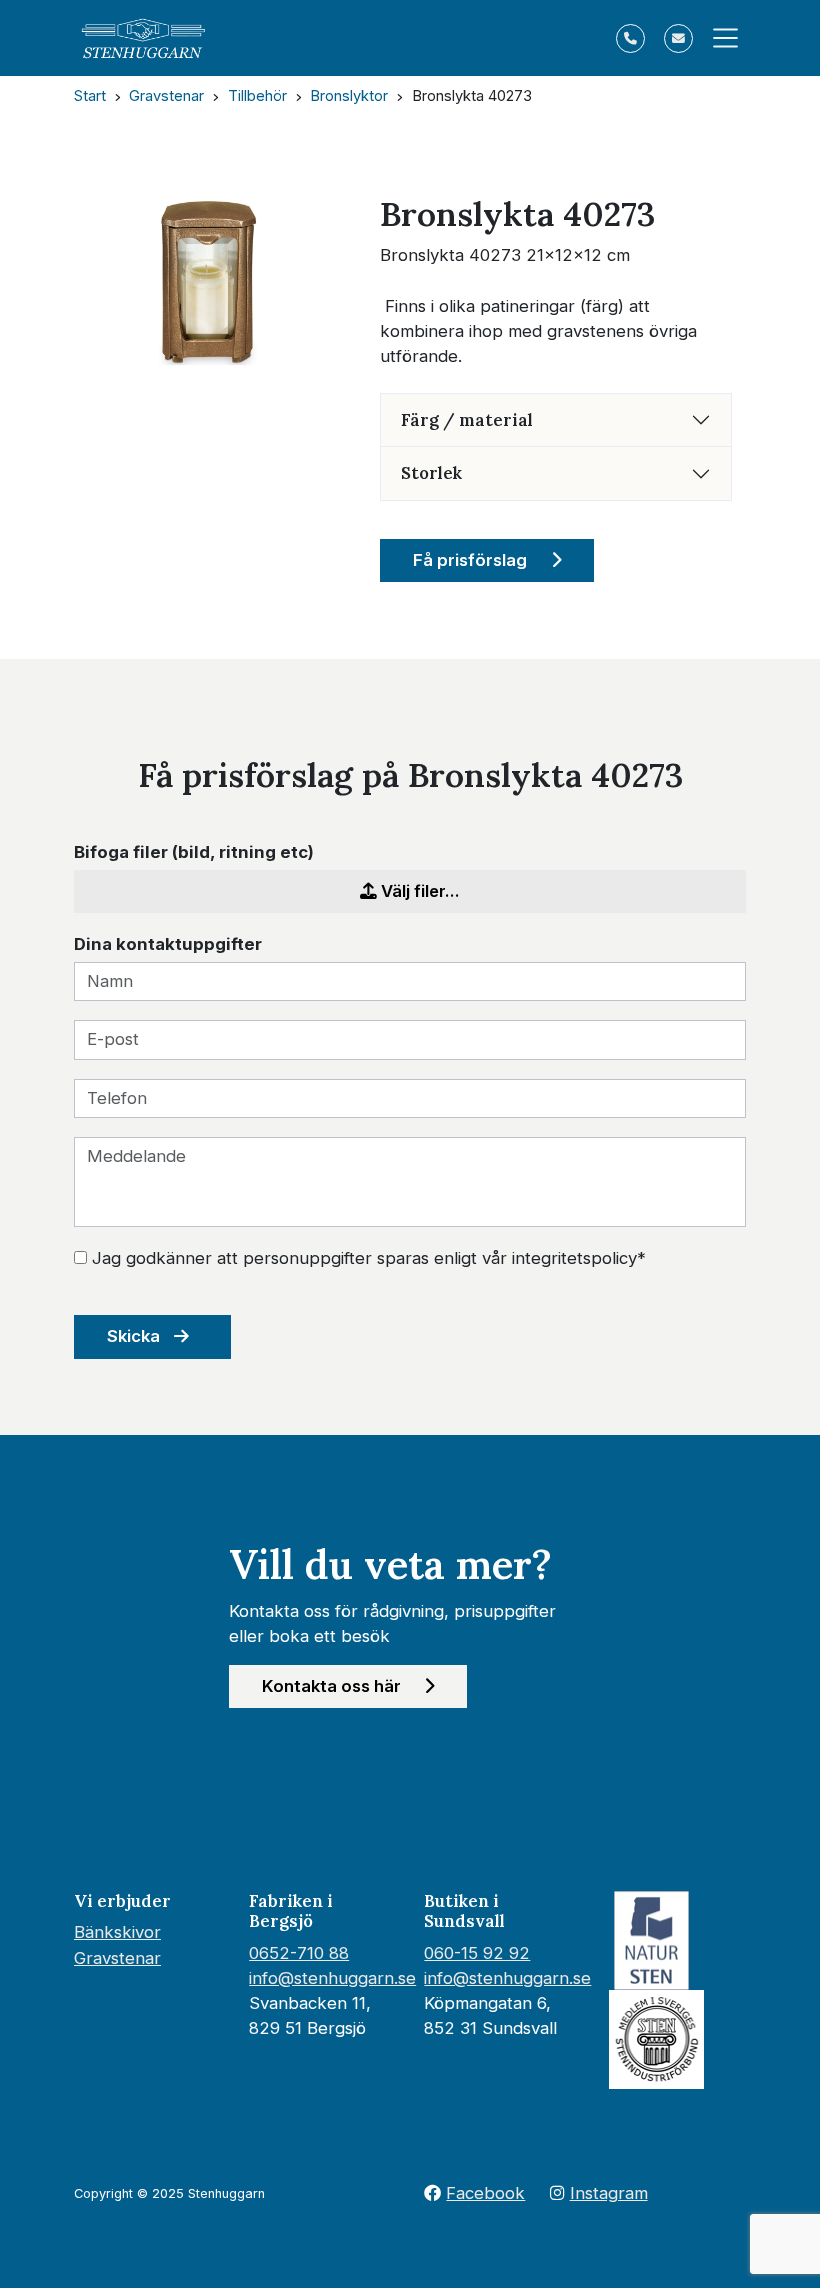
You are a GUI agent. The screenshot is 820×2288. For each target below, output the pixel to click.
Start (90, 96)
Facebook (485, 2193)
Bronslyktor (349, 96)
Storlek (431, 473)
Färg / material (467, 420)
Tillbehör (257, 96)
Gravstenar (166, 96)
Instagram (609, 2193)
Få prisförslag (472, 560)
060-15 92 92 (477, 1953)
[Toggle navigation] (719, 38)
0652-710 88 (299, 1953)
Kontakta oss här (333, 1686)
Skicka (135, 1336)
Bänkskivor (117, 1932)
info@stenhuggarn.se (332, 1978)
